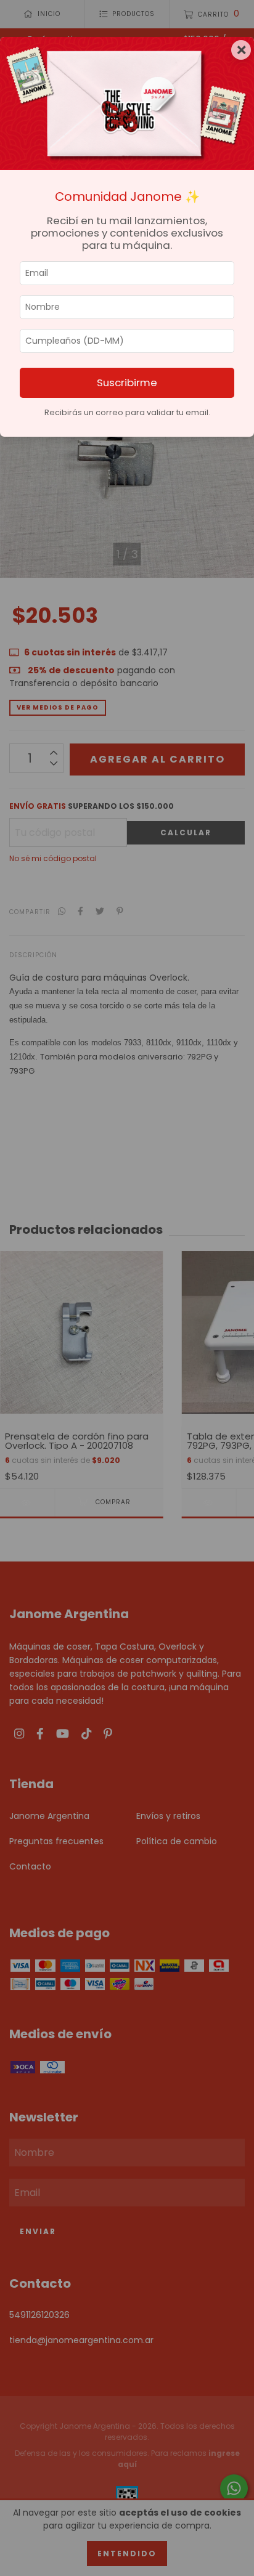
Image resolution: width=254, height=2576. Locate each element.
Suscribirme (127, 383)
